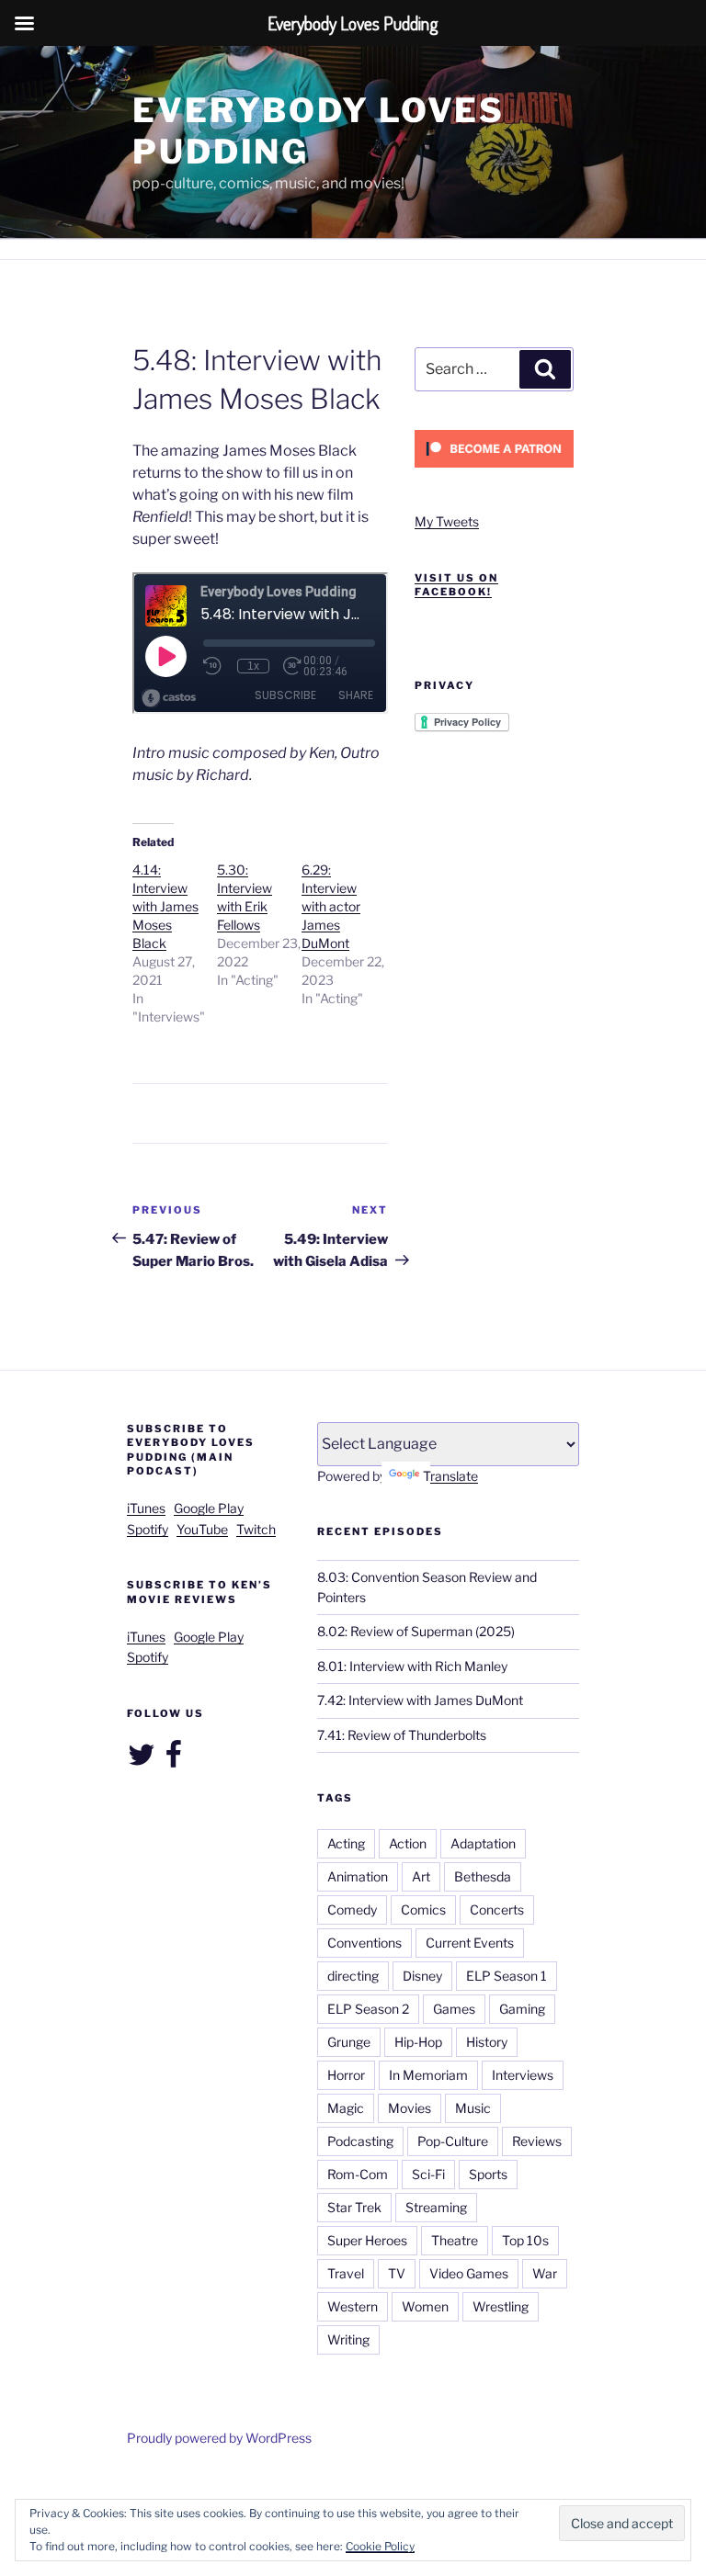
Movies (410, 2108)
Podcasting (360, 2141)
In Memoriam (428, 2075)
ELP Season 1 (507, 1976)
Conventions (364, 1943)
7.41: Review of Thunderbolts (402, 1735)
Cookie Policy (380, 2546)
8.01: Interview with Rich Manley (412, 1666)
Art (421, 1876)
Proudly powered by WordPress (219, 2438)
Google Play (209, 1508)
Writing (348, 2339)
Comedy (352, 1909)
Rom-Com (358, 2174)
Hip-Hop (418, 2042)
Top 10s (525, 2240)
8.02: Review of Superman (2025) (416, 1631)
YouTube (202, 1529)
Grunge (349, 2042)
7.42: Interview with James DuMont (420, 1700)
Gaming (522, 2009)
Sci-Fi (428, 2174)
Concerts (497, 1909)
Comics (423, 1909)
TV (397, 2273)
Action (408, 1843)
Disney (422, 1976)
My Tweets (447, 521)
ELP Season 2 (368, 2009)
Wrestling (501, 2306)
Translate (450, 1476)
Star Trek (354, 2207)
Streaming (436, 2207)
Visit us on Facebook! (456, 585)
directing (353, 1976)
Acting (346, 1843)
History (487, 2042)
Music (473, 2108)
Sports (488, 2174)
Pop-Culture (453, 2141)
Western (353, 2306)
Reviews (537, 2141)
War (545, 2273)
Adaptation (483, 1843)
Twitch (256, 1529)
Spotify (148, 1529)
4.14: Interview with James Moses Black (165, 906)
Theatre (455, 2240)
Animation (358, 1876)
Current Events (470, 1943)
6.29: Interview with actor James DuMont (331, 906)
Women (425, 2306)
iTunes (146, 1508)
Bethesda (483, 1876)
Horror (346, 2075)
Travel (346, 2273)
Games (454, 2009)
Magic (346, 2108)
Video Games (469, 2273)
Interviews (523, 2075)
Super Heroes (367, 2240)
